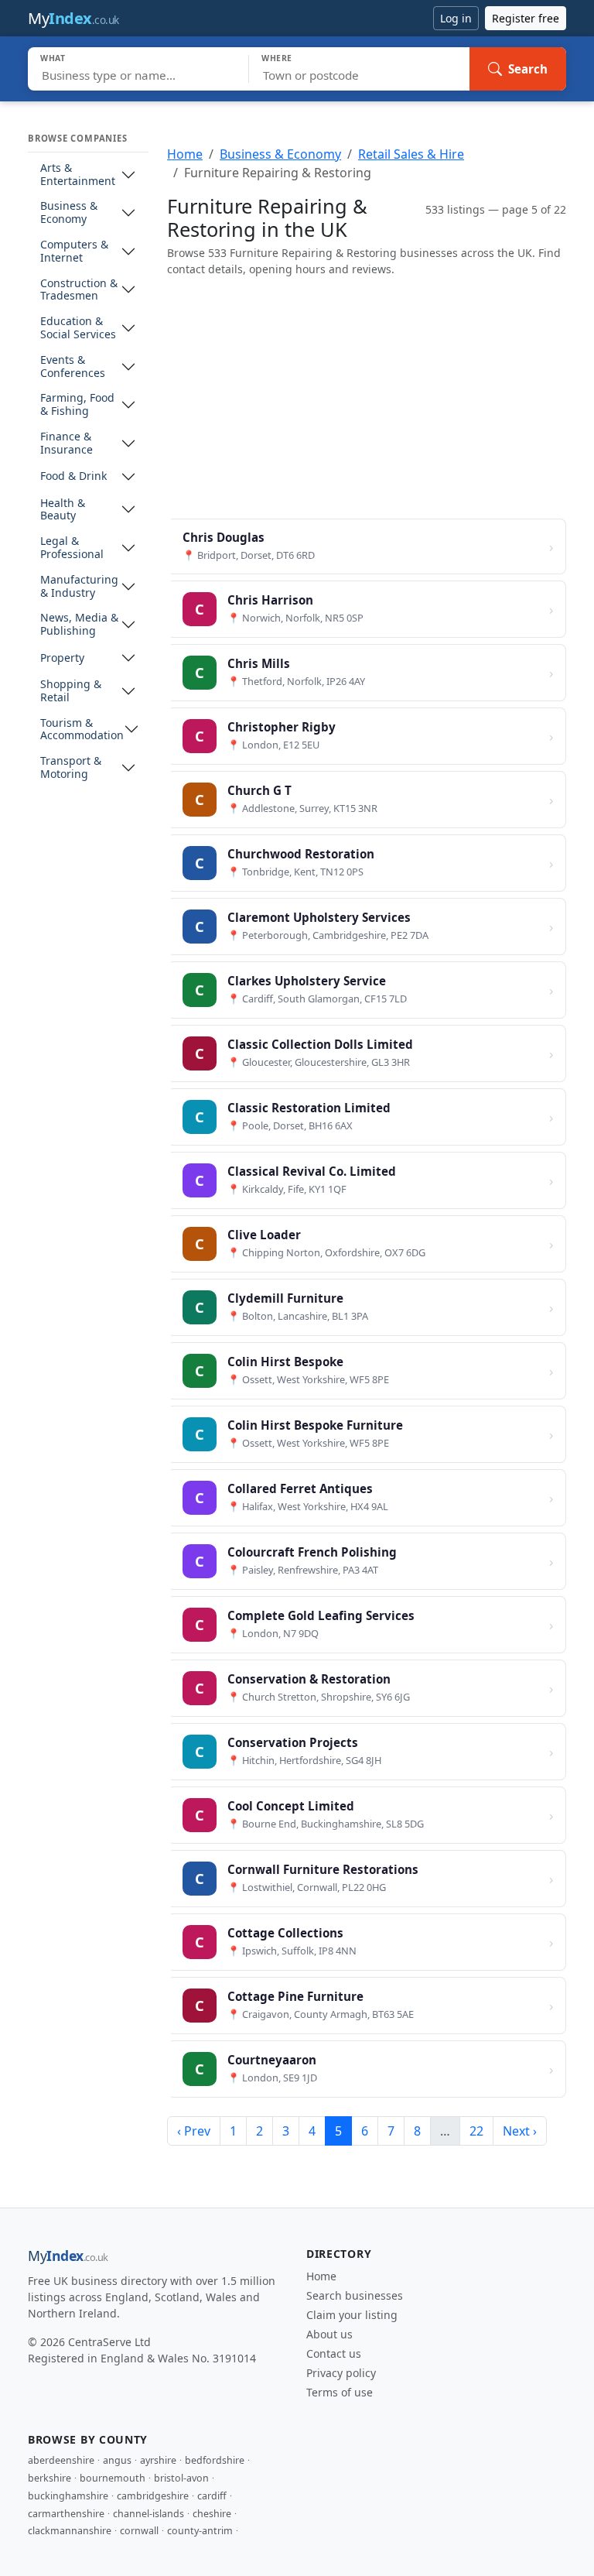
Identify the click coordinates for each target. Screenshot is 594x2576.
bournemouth (113, 2478)
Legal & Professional (72, 548)
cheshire (212, 2514)
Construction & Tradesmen (79, 290)
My (73, 18)
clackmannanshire (70, 2531)
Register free (526, 18)
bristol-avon (181, 2478)
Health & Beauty (63, 510)
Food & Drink (73, 476)
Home (185, 154)
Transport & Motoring (71, 768)
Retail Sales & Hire (411, 154)
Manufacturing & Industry (79, 587)
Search (528, 69)
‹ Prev (194, 2131)
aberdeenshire (61, 2460)
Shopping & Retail (71, 691)
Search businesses (355, 2295)
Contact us (334, 2353)
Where (277, 58)
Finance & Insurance (67, 444)
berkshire (49, 2478)
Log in (456, 18)
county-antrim (200, 2531)
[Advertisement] (367, 398)
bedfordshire (215, 2460)
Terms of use (340, 2392)
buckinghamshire (68, 2496)
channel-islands (148, 2514)
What (53, 58)
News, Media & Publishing (79, 625)
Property (62, 658)
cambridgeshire (153, 2496)
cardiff (212, 2496)
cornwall (139, 2531)
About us (329, 2334)
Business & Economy (69, 213)
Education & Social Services (78, 328)
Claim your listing (352, 2315)
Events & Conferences (73, 367)
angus (117, 2460)
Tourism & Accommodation (82, 730)
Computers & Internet (74, 252)
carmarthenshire (66, 2514)
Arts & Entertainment (78, 175)
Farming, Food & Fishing (77, 405)
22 (476, 2131)
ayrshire (158, 2460)
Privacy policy (341, 2373)
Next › (520, 2131)
